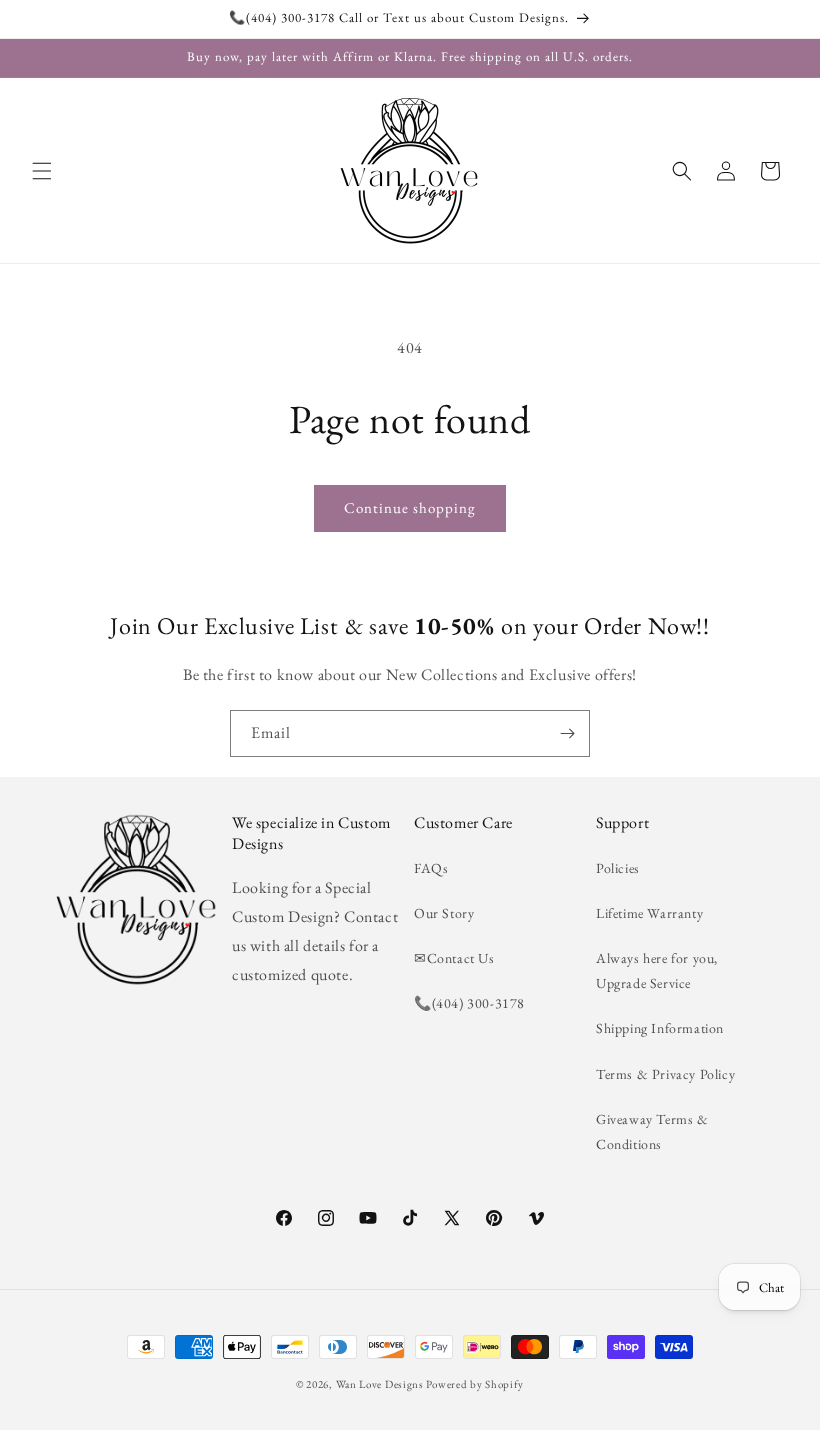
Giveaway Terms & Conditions (652, 1131)
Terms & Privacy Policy (665, 1074)
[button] (42, 171)
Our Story (444, 913)
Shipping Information (660, 1028)
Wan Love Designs (380, 1384)
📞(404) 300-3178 (469, 1003)
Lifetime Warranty (649, 913)
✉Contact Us (454, 958)
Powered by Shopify (475, 1384)
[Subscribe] (567, 733)
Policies (618, 868)
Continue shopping (410, 507)
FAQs (431, 868)
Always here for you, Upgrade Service (657, 970)
